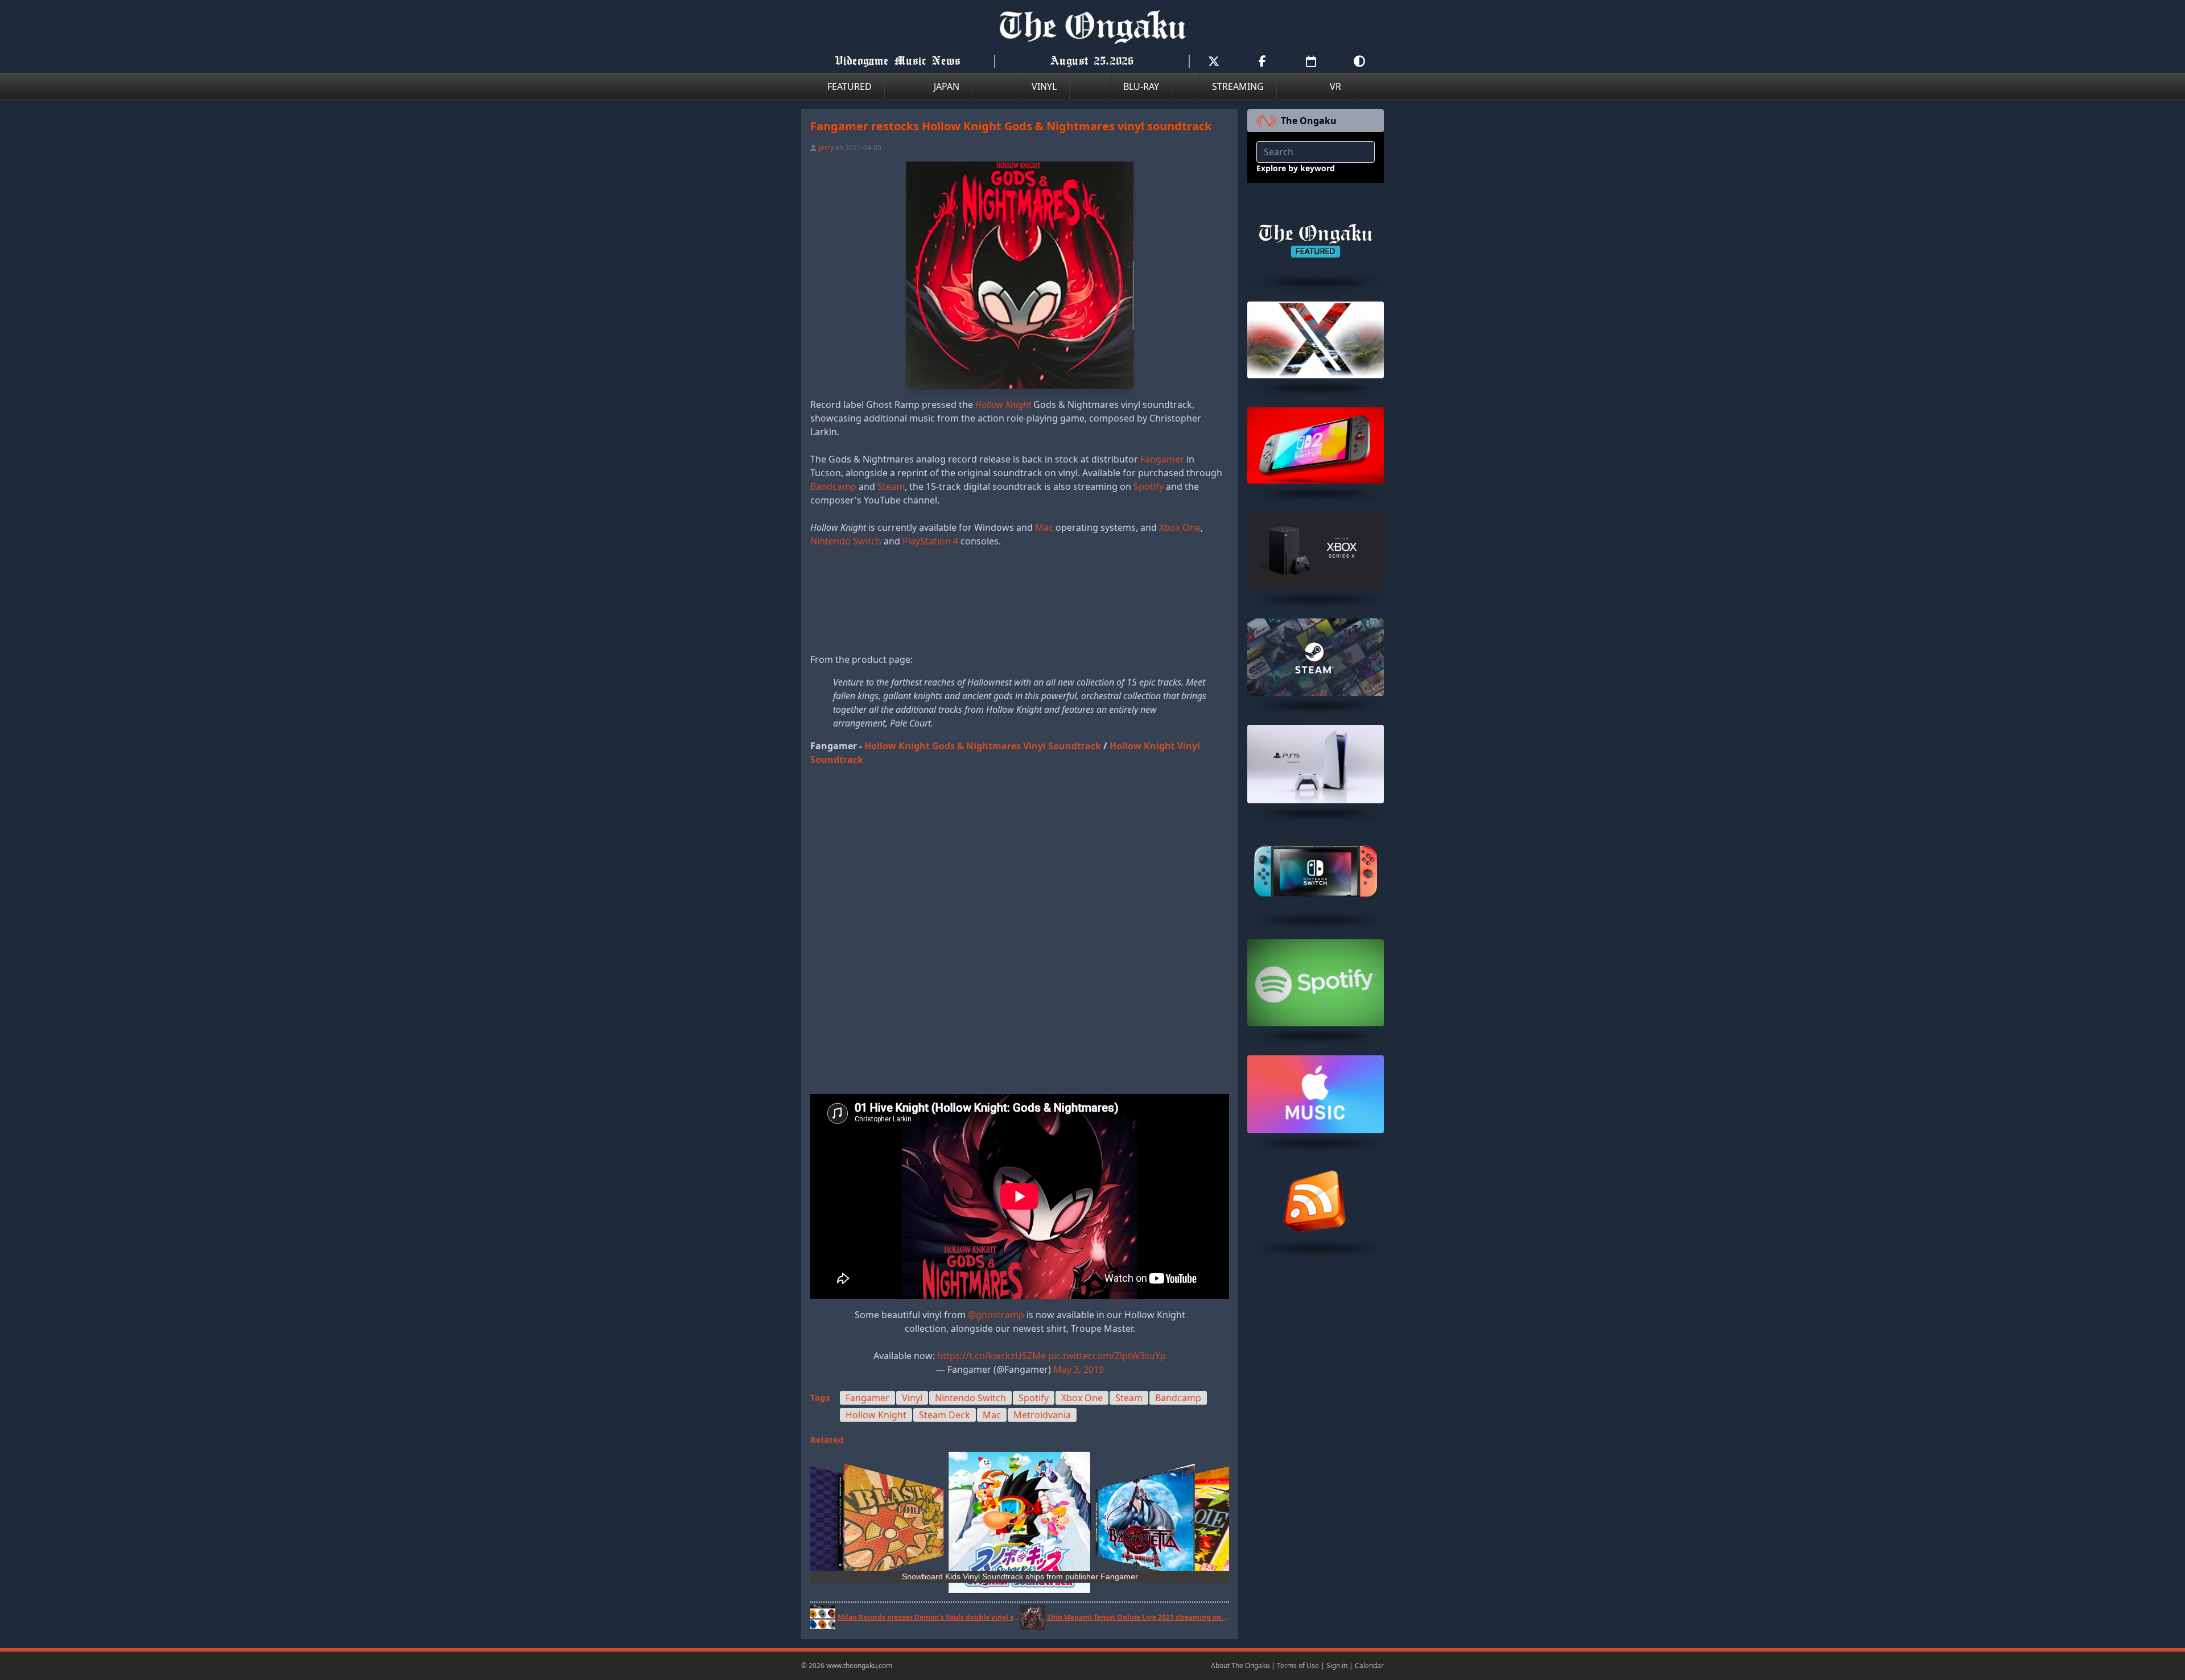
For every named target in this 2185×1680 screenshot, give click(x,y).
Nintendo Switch (846, 541)
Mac (1044, 527)
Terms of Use (1298, 1665)
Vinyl (912, 1398)
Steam (891, 486)
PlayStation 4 (930, 541)
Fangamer (1162, 459)
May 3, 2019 (1079, 1369)
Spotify (1149, 486)
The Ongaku (1309, 121)
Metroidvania (1042, 1415)
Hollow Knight (876, 1415)
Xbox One (1180, 527)
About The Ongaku (1240, 1665)
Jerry (826, 148)
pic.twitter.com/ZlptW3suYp (1107, 1356)
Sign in (1337, 1665)
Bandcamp (833, 486)
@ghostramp (996, 1315)
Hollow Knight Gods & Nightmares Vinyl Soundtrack (983, 746)
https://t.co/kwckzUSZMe (992, 1356)
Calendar (1369, 1665)
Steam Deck (945, 1415)
